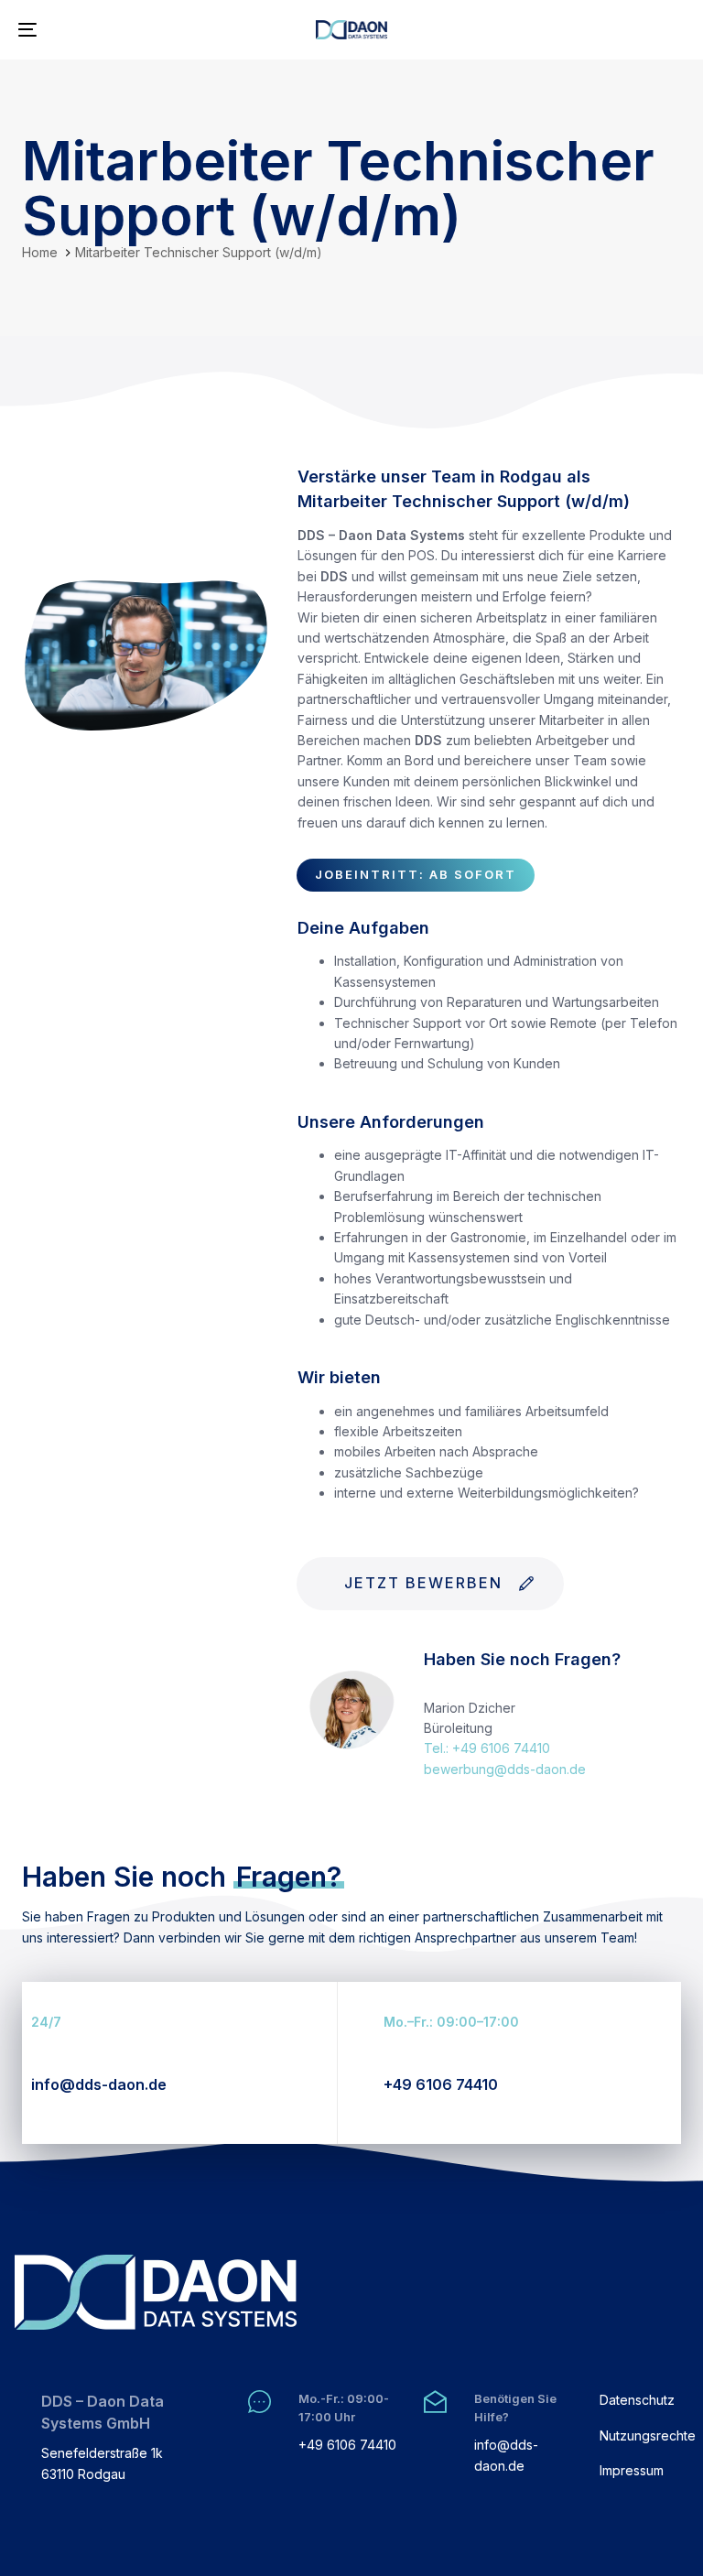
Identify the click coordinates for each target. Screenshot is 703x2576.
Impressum (632, 2470)
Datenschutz (637, 2400)
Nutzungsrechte (644, 2435)
